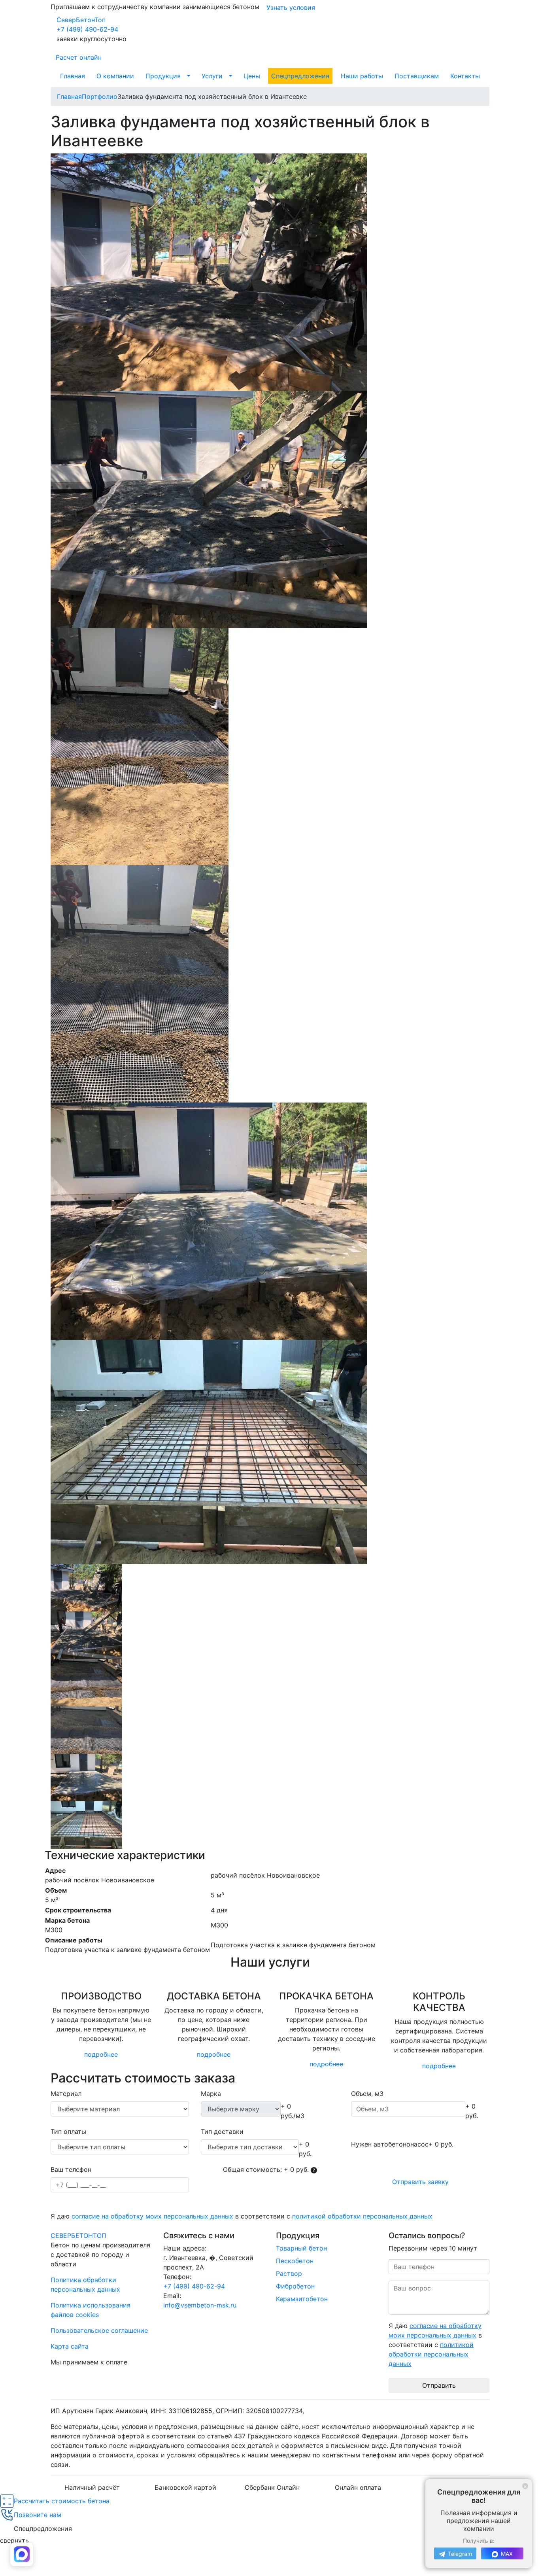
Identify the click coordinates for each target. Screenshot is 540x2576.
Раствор (289, 2273)
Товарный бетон (301, 2248)
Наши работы (362, 76)
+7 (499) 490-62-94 (87, 29)
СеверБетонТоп (81, 20)
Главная (73, 76)
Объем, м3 (367, 2094)
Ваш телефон (71, 2169)
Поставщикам (417, 76)
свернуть (14, 2540)
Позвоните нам (38, 2515)
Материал (66, 2094)
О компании (115, 76)
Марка (211, 2094)
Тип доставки (222, 2132)
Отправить (439, 2385)
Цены (252, 76)
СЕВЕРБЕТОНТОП (78, 2236)
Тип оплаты (68, 2132)
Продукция (163, 76)
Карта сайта (70, 2346)
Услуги (212, 76)
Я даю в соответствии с (242, 2216)
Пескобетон (295, 2261)
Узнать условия (291, 8)
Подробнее (101, 2054)
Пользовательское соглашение (99, 2330)
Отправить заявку (420, 2182)
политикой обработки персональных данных (362, 2216)
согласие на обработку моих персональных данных (152, 2216)
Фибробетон (295, 2286)
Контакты (465, 76)
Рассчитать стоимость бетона (62, 2501)
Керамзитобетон (302, 2299)
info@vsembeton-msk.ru (200, 2305)
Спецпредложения (300, 76)
